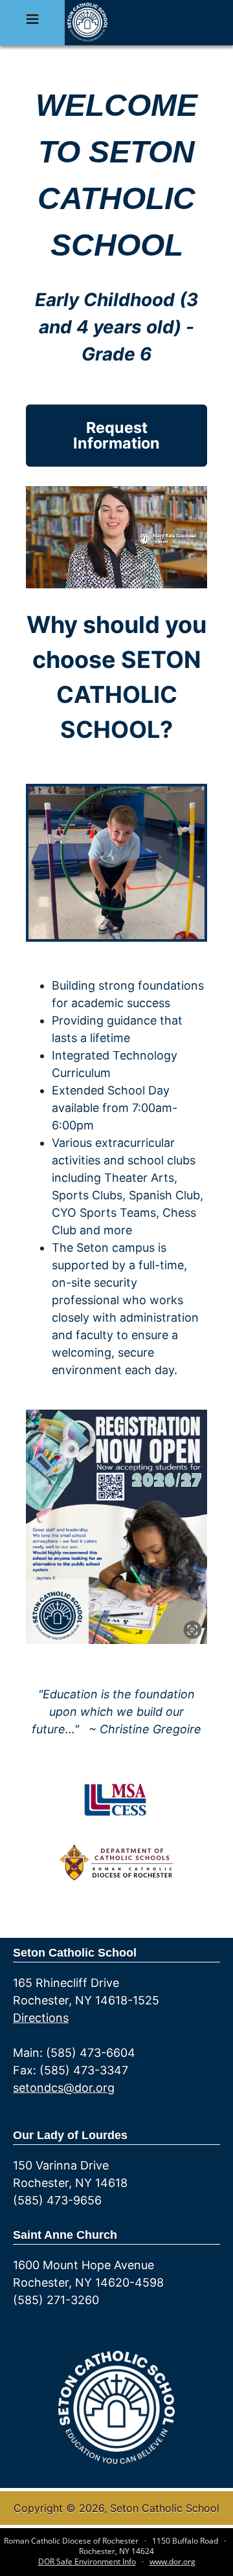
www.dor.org (172, 2561)
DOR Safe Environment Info (87, 2561)
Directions (41, 2018)
